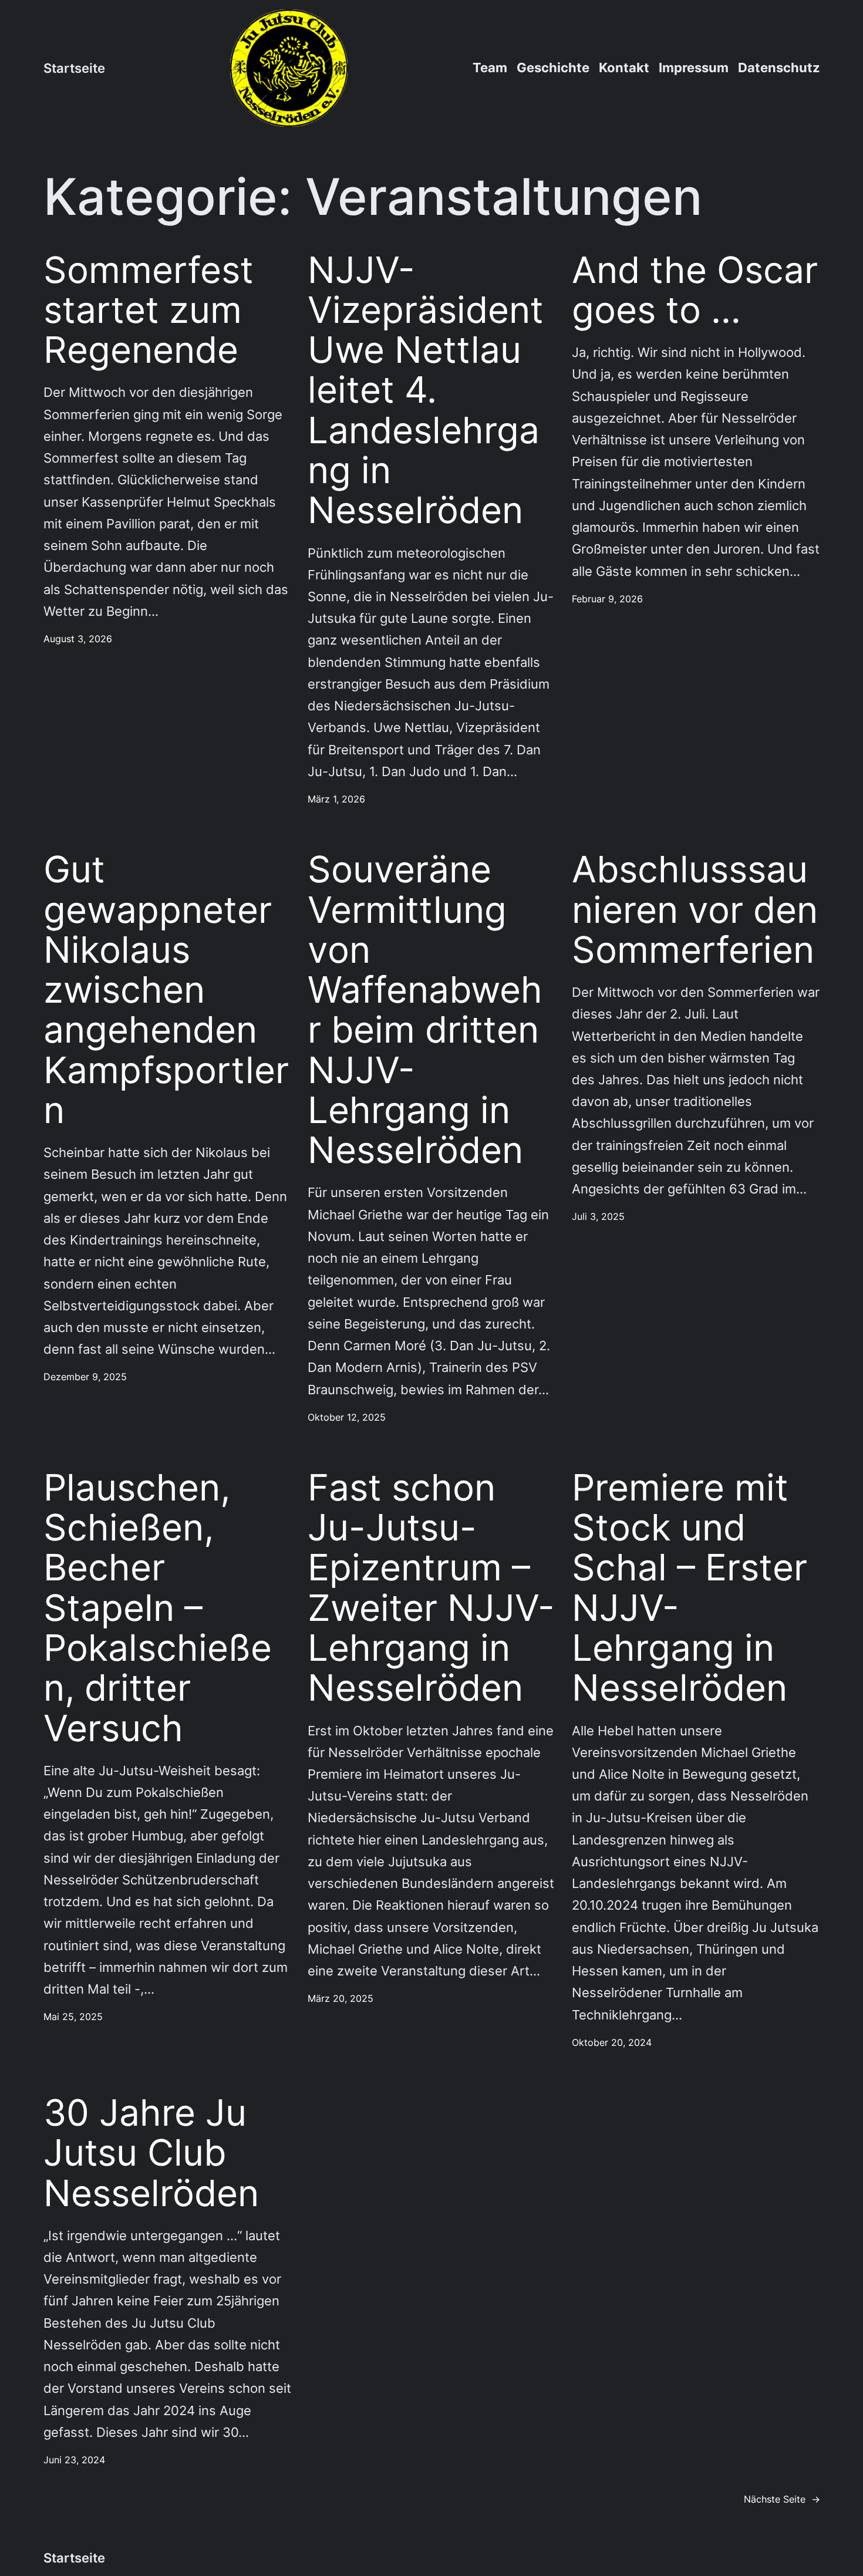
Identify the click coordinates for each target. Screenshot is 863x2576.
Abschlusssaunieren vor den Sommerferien (695, 910)
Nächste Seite (782, 2499)
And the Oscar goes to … (695, 290)
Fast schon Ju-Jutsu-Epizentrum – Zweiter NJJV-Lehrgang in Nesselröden (431, 1588)
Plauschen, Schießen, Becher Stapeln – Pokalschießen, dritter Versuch (158, 1608)
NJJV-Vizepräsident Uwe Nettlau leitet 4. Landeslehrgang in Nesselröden (426, 390)
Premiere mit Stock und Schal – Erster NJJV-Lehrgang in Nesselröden (690, 1588)
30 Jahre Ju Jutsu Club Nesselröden (151, 2153)
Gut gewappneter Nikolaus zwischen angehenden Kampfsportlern (166, 990)
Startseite (74, 68)
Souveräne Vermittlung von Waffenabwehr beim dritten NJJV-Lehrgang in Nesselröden (425, 1010)
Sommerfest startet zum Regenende (149, 310)
